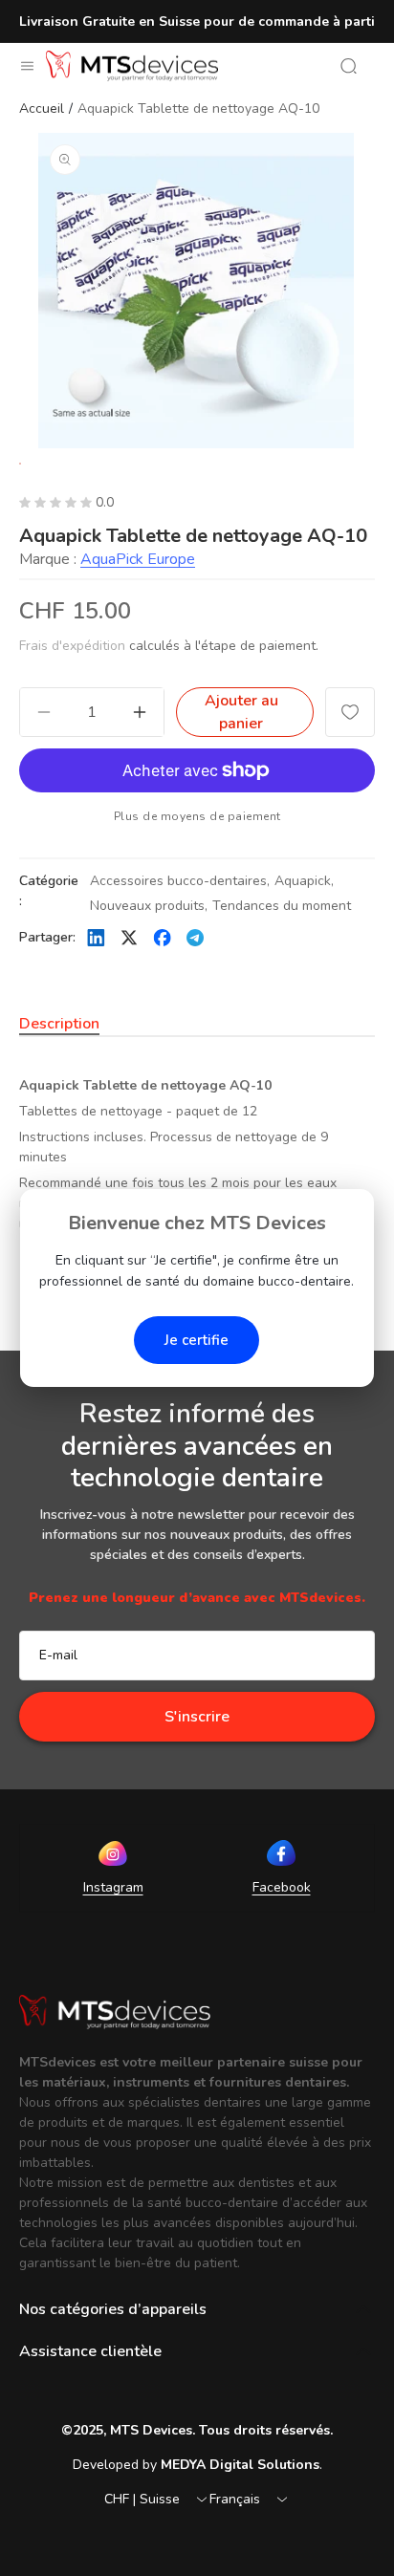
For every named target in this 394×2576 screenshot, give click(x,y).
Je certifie (197, 1340)
